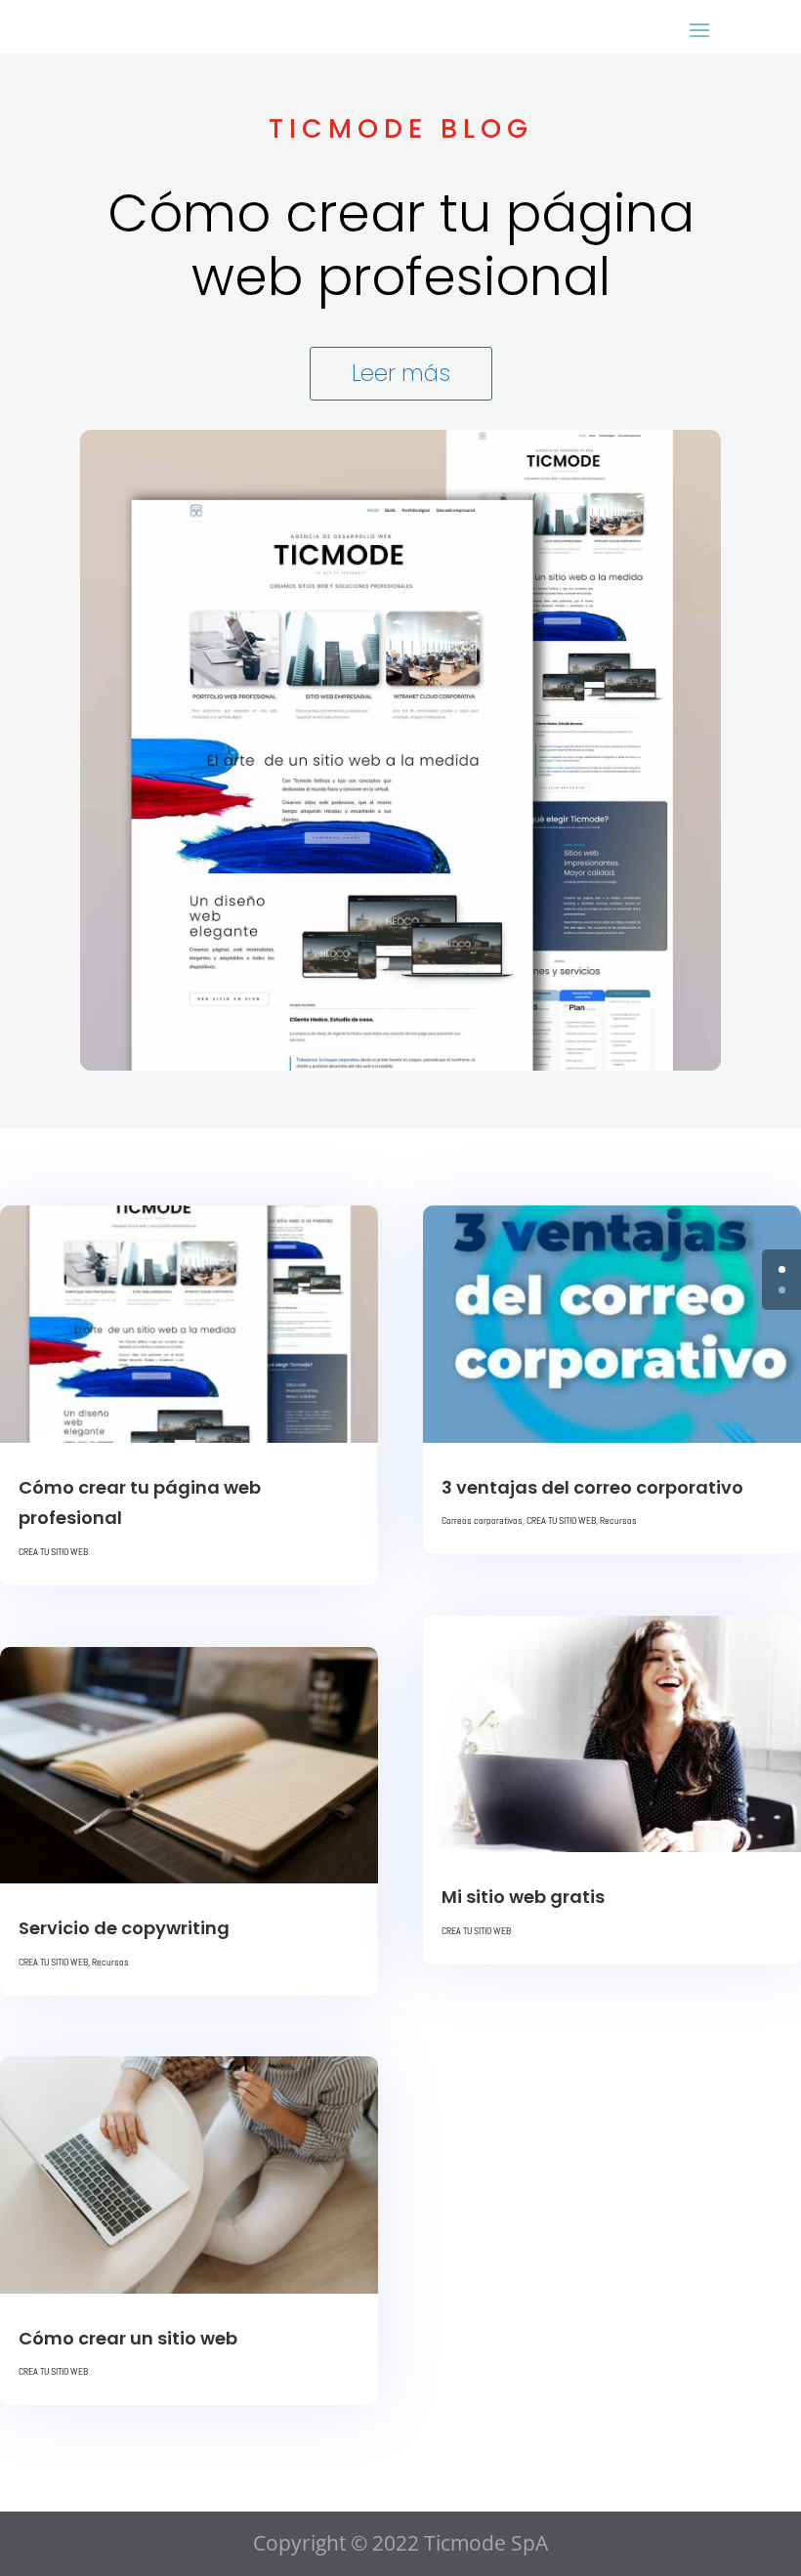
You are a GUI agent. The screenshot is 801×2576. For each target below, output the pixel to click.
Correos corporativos (482, 1520)
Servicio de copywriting (124, 1928)
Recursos (110, 1962)
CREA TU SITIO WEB (53, 1552)
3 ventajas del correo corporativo (592, 1487)
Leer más (401, 373)
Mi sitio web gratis (523, 1897)
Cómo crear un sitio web (128, 2338)
